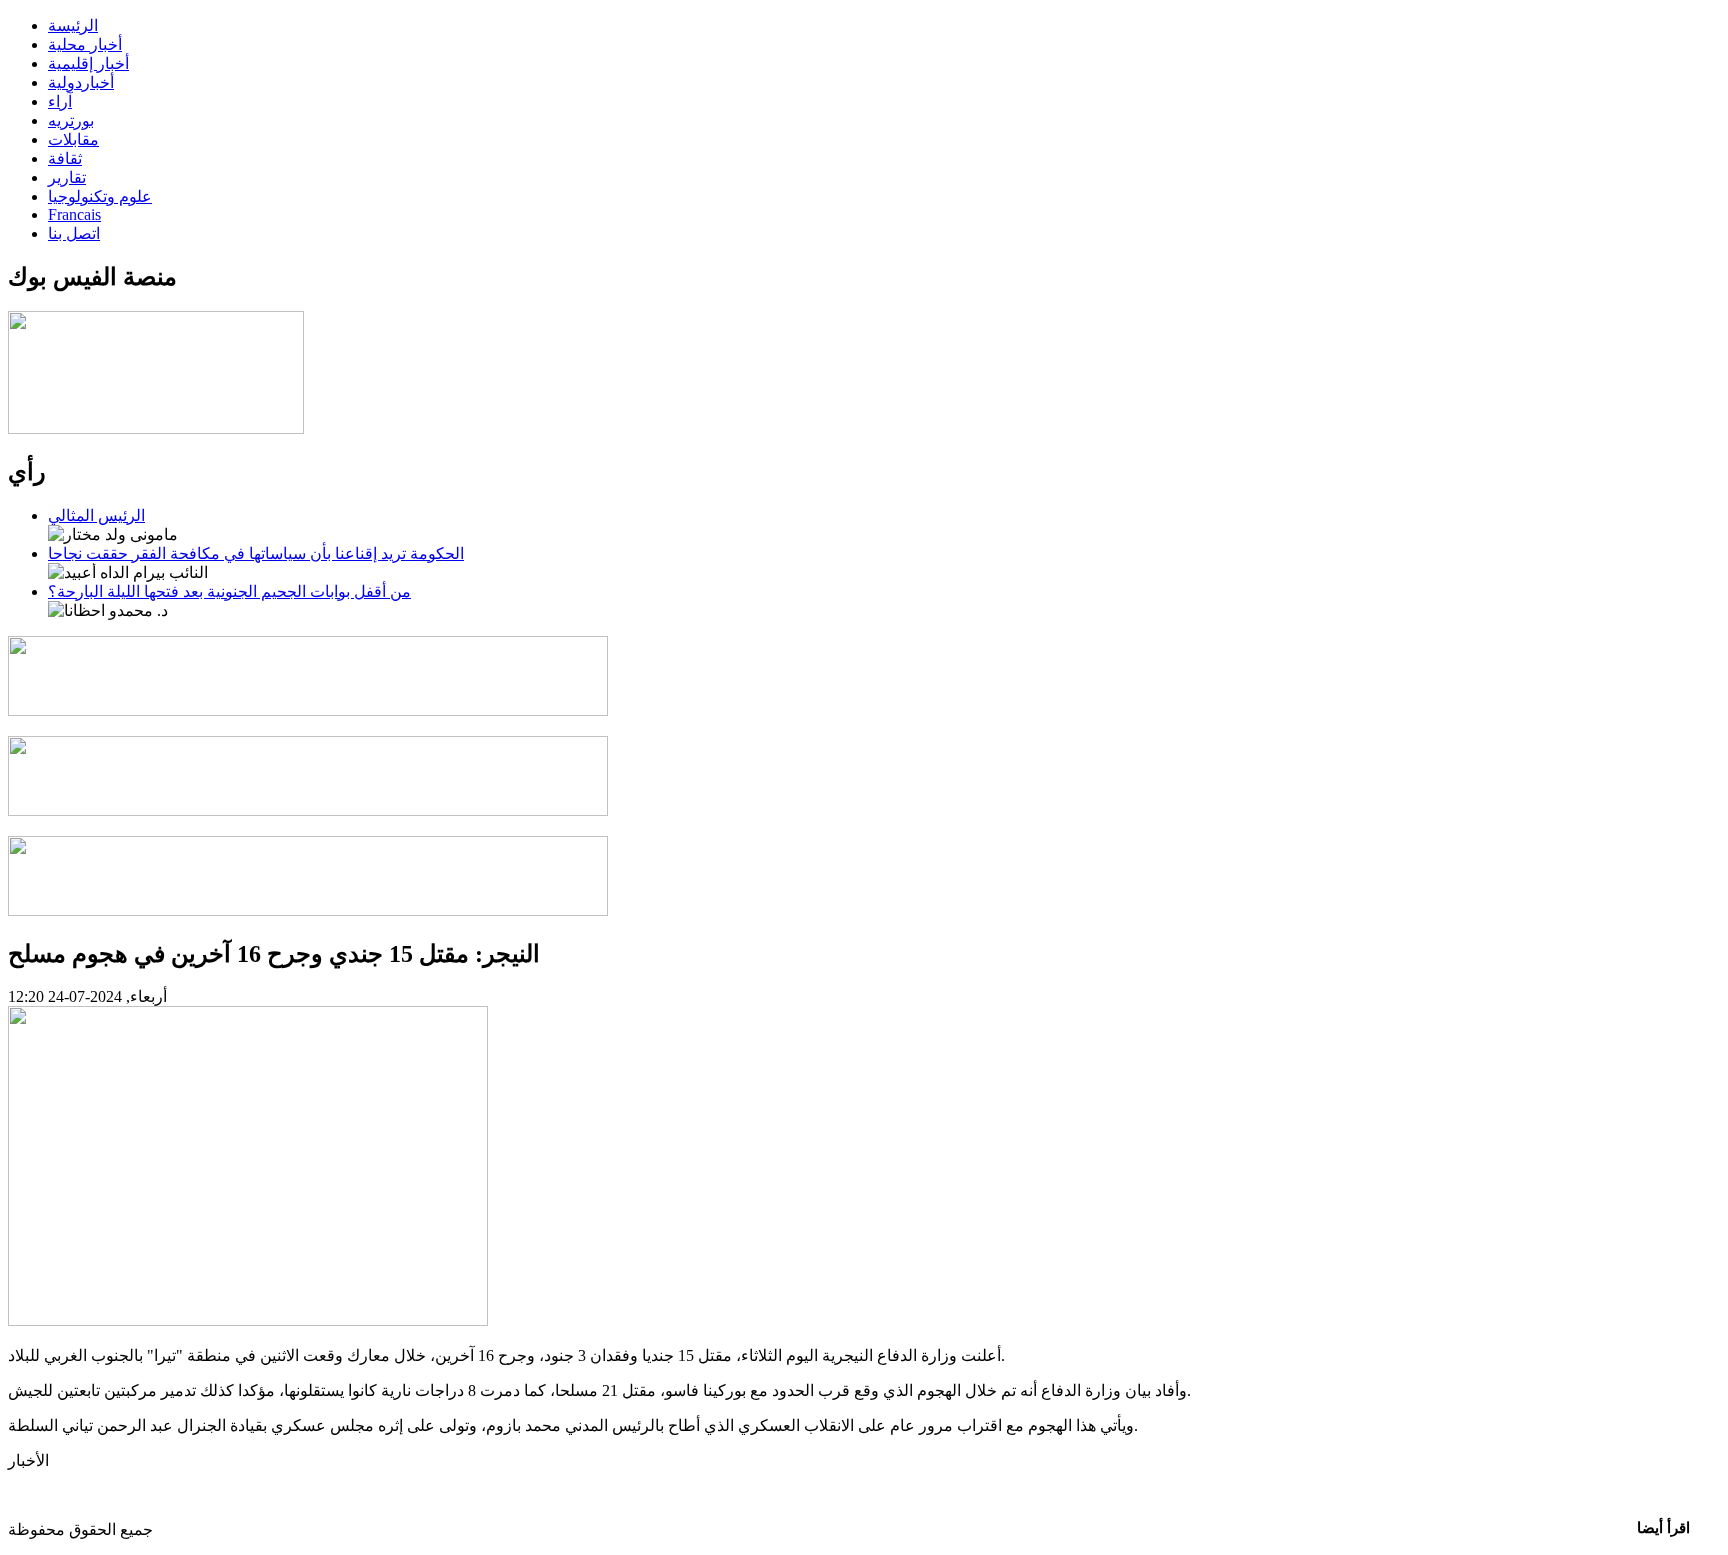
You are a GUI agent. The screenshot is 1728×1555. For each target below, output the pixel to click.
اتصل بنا (74, 233)
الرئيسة (73, 25)
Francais (74, 214)
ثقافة (65, 158)
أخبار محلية (85, 44)
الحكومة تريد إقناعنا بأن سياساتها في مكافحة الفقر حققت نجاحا (256, 553)
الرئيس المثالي (96, 515)
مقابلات (73, 139)
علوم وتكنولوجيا (100, 196)
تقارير (67, 177)
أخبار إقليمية (88, 63)
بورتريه (71, 120)
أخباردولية (81, 82)
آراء (60, 101)
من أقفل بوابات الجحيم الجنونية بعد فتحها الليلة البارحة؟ (229, 591)
